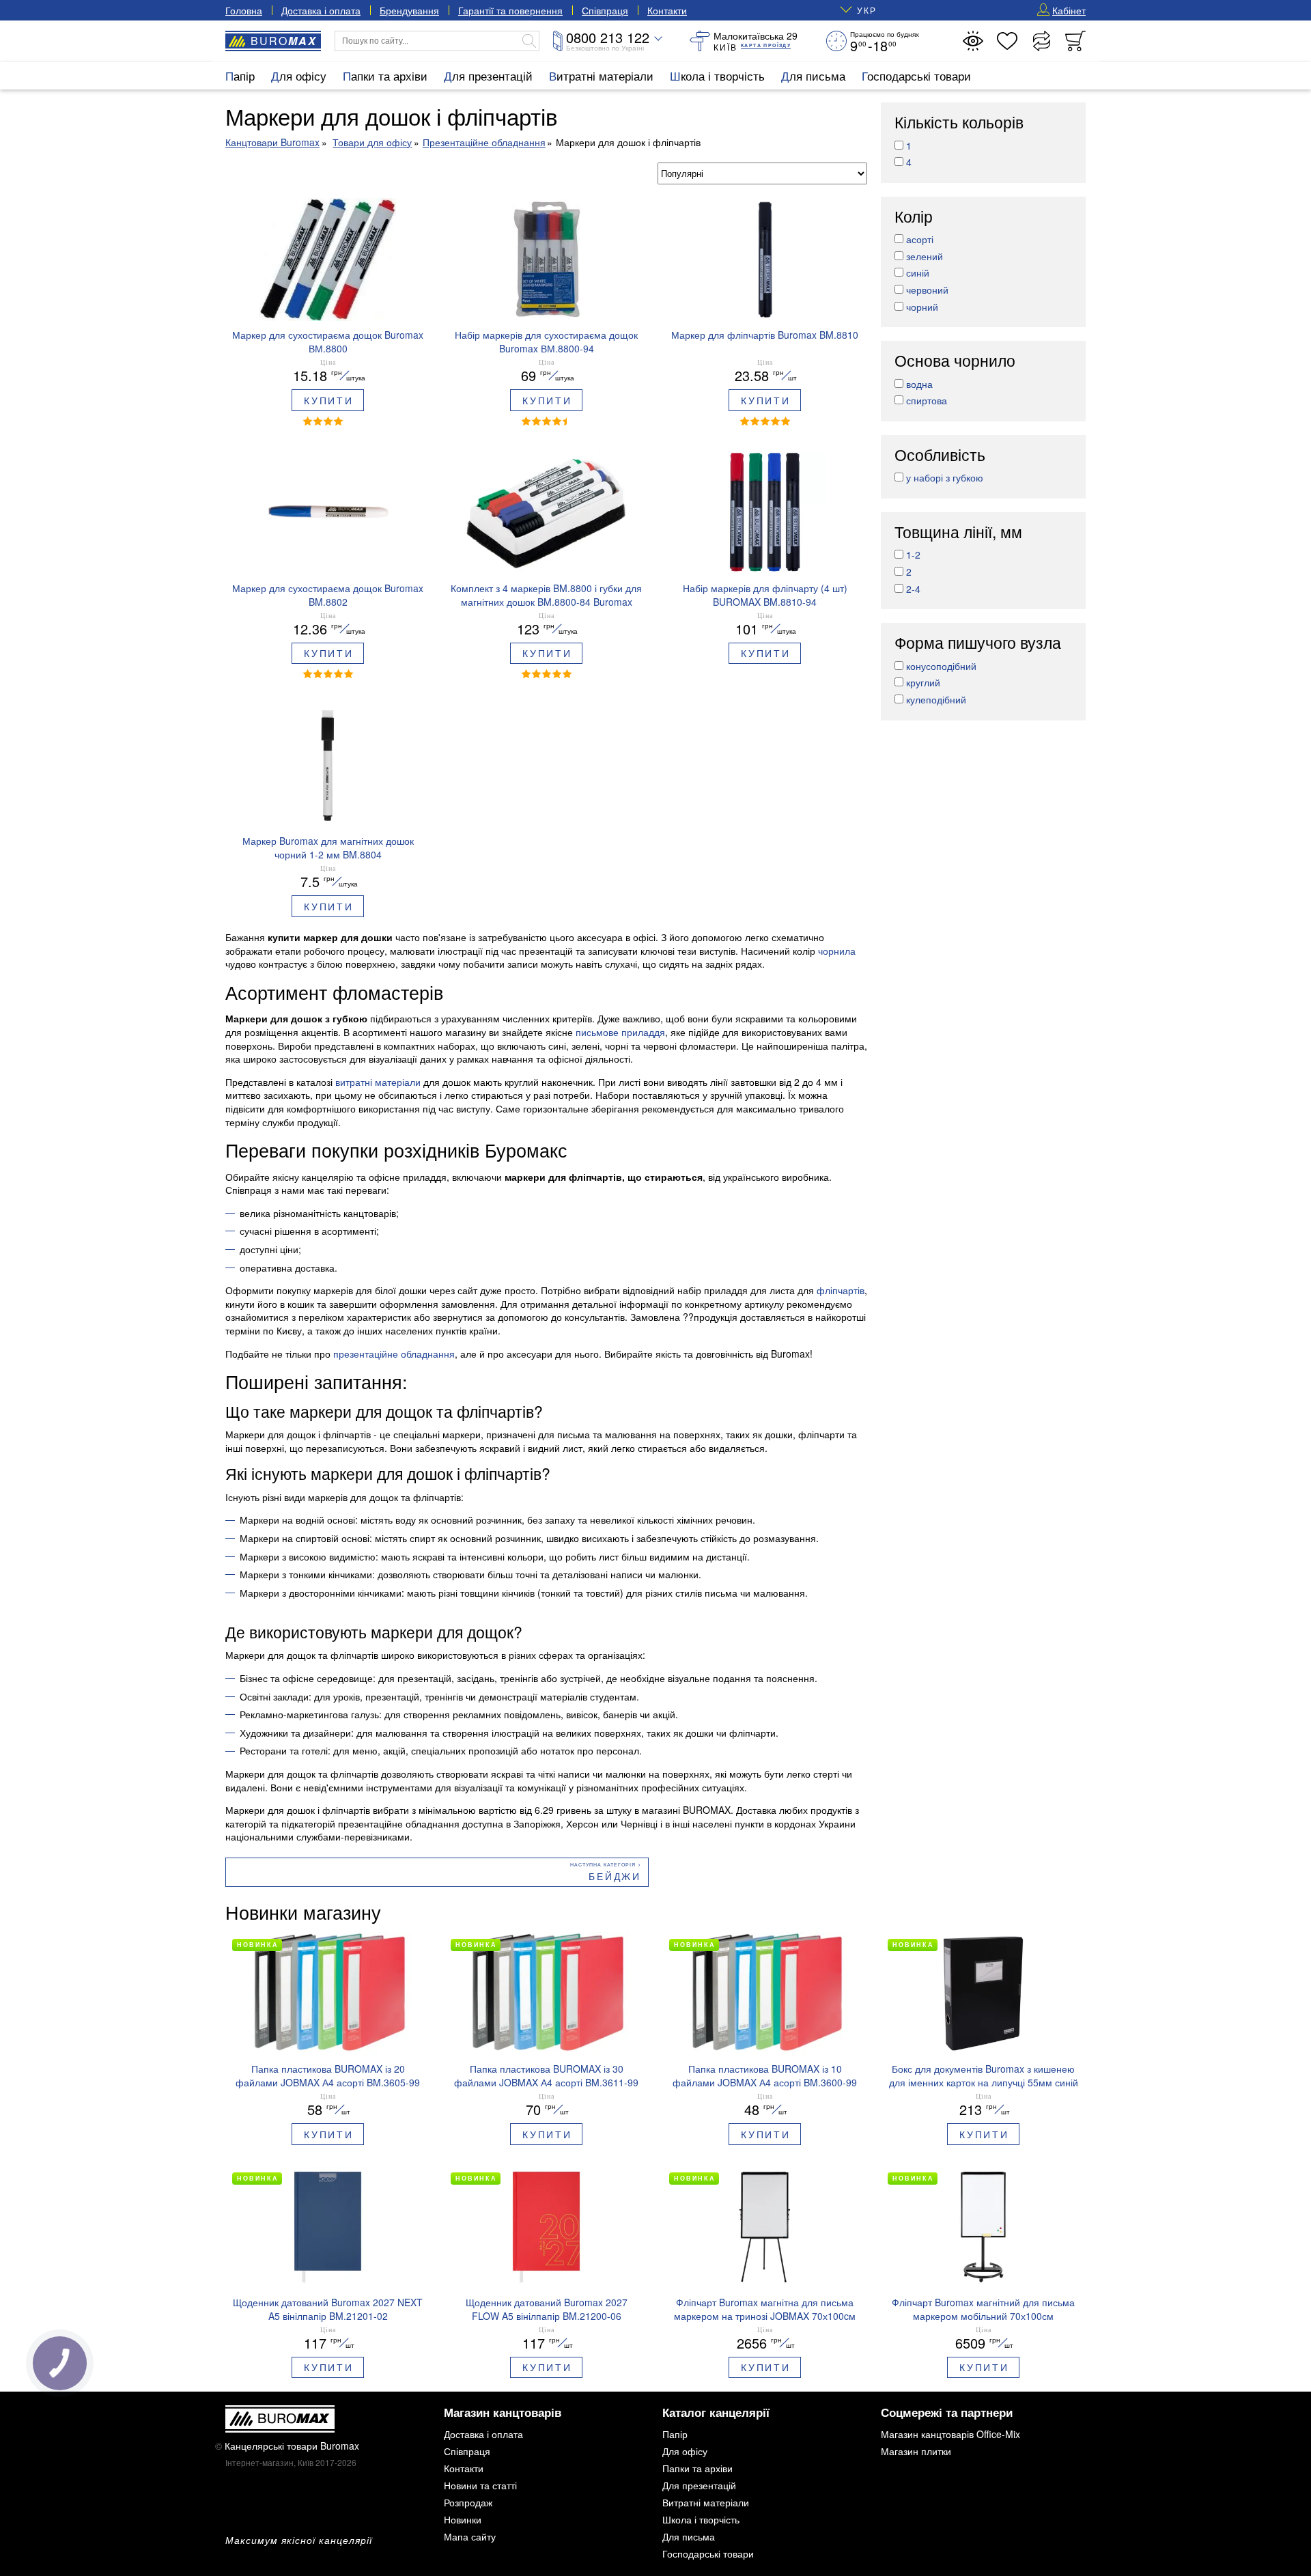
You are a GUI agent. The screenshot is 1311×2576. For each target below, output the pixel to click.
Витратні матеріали (601, 75)
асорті (920, 239)
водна (919, 384)
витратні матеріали (378, 1082)
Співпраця (605, 10)
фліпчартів (841, 1290)
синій (918, 272)
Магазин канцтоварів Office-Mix (950, 2434)
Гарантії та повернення (510, 10)
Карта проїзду (766, 45)
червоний (927, 290)
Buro (284, 41)
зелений (925, 256)
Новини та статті (480, 2485)
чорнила (837, 951)
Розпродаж (468, 2502)
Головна (244, 10)
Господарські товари (916, 75)
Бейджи (615, 1876)
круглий (923, 682)
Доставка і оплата (321, 10)
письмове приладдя (620, 1032)
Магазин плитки (916, 2451)
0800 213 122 (608, 37)
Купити (329, 400)
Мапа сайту (470, 2536)
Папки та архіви (385, 75)
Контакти (667, 10)
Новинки (463, 2519)
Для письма (813, 75)
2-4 (913, 589)
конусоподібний (941, 666)
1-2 (913, 555)
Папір (240, 75)
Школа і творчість (717, 75)
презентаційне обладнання (394, 1354)
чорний (922, 307)
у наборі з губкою (945, 477)
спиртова (927, 400)
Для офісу (299, 75)
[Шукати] (529, 41)
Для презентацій (488, 75)
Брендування (409, 10)
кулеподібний (936, 699)
